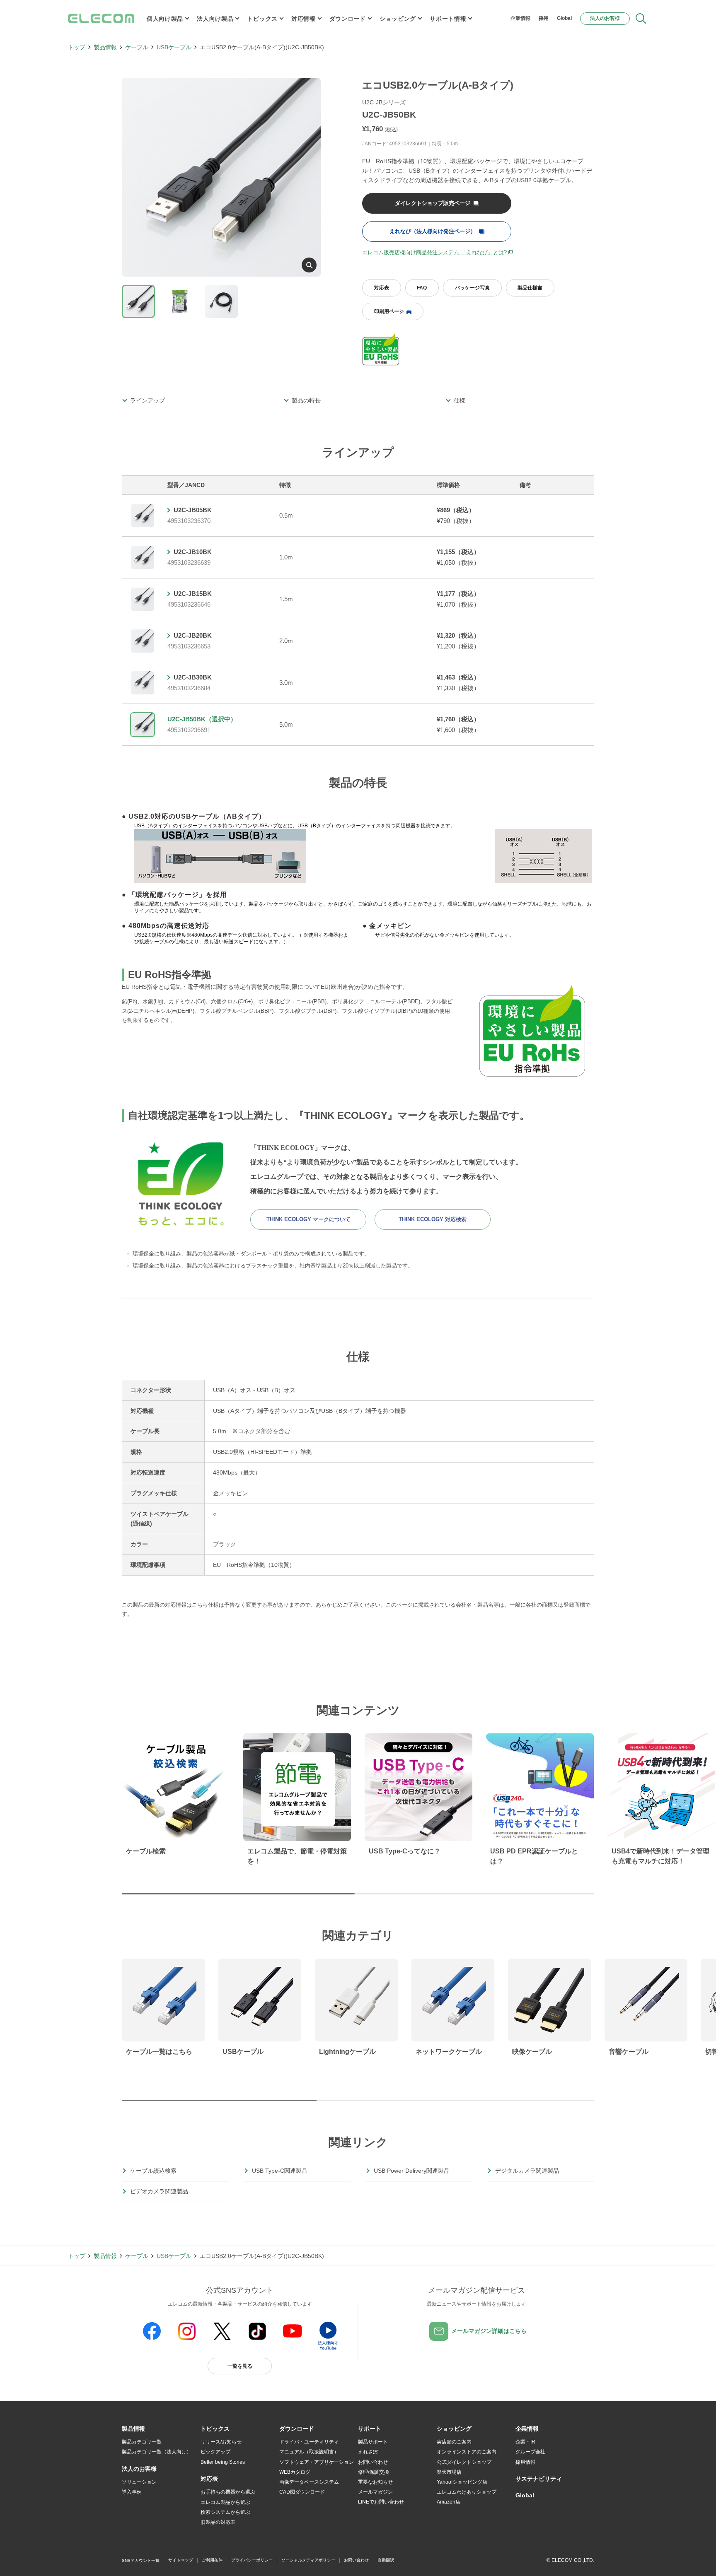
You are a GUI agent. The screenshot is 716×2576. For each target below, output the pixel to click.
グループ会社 (530, 2452)
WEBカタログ (295, 2472)
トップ (77, 47)
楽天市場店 (449, 2472)
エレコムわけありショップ (467, 2492)
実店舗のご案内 (454, 2442)
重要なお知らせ (375, 2482)
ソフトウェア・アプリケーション (317, 2462)
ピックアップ (215, 2452)
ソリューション (139, 2482)
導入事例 (132, 2492)
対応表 (382, 288)
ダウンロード (348, 19)
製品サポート (373, 2442)
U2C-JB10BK (193, 552)
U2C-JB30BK (193, 677)
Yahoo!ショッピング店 (462, 2482)
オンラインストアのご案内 (467, 2452)
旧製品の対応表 (218, 2522)
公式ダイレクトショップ (464, 2462)
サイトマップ (181, 2560)
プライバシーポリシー (252, 2560)
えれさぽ (368, 2452)
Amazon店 (449, 2502)
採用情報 (525, 2462)
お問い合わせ (373, 2462)
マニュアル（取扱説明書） (309, 2452)
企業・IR (525, 2442)
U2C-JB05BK (193, 510)
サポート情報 (448, 19)
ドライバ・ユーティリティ (309, 2442)
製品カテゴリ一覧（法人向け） (157, 2452)
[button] (215, 2429)
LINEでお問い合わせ (381, 2502)
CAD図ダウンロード (302, 2492)
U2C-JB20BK (193, 635)
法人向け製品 (215, 19)
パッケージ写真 (472, 288)
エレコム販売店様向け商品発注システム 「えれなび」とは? (434, 252)
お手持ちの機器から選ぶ (228, 2492)
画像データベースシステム (309, 2482)
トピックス (262, 19)
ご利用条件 (212, 2560)
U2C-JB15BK (193, 594)
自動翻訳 (386, 2560)
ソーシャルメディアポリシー (308, 2560)
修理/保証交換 (374, 2472)
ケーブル (137, 47)
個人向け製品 (165, 19)
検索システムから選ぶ (225, 2512)
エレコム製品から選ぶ (225, 2502)
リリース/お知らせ (221, 2442)
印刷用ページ (389, 311)
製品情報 (105, 47)
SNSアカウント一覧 (141, 2560)
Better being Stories (223, 2462)
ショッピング (398, 19)
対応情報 (304, 19)
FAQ (422, 288)
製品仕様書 (530, 288)
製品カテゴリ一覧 (142, 2442)
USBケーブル (174, 47)
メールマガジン (375, 2492)
